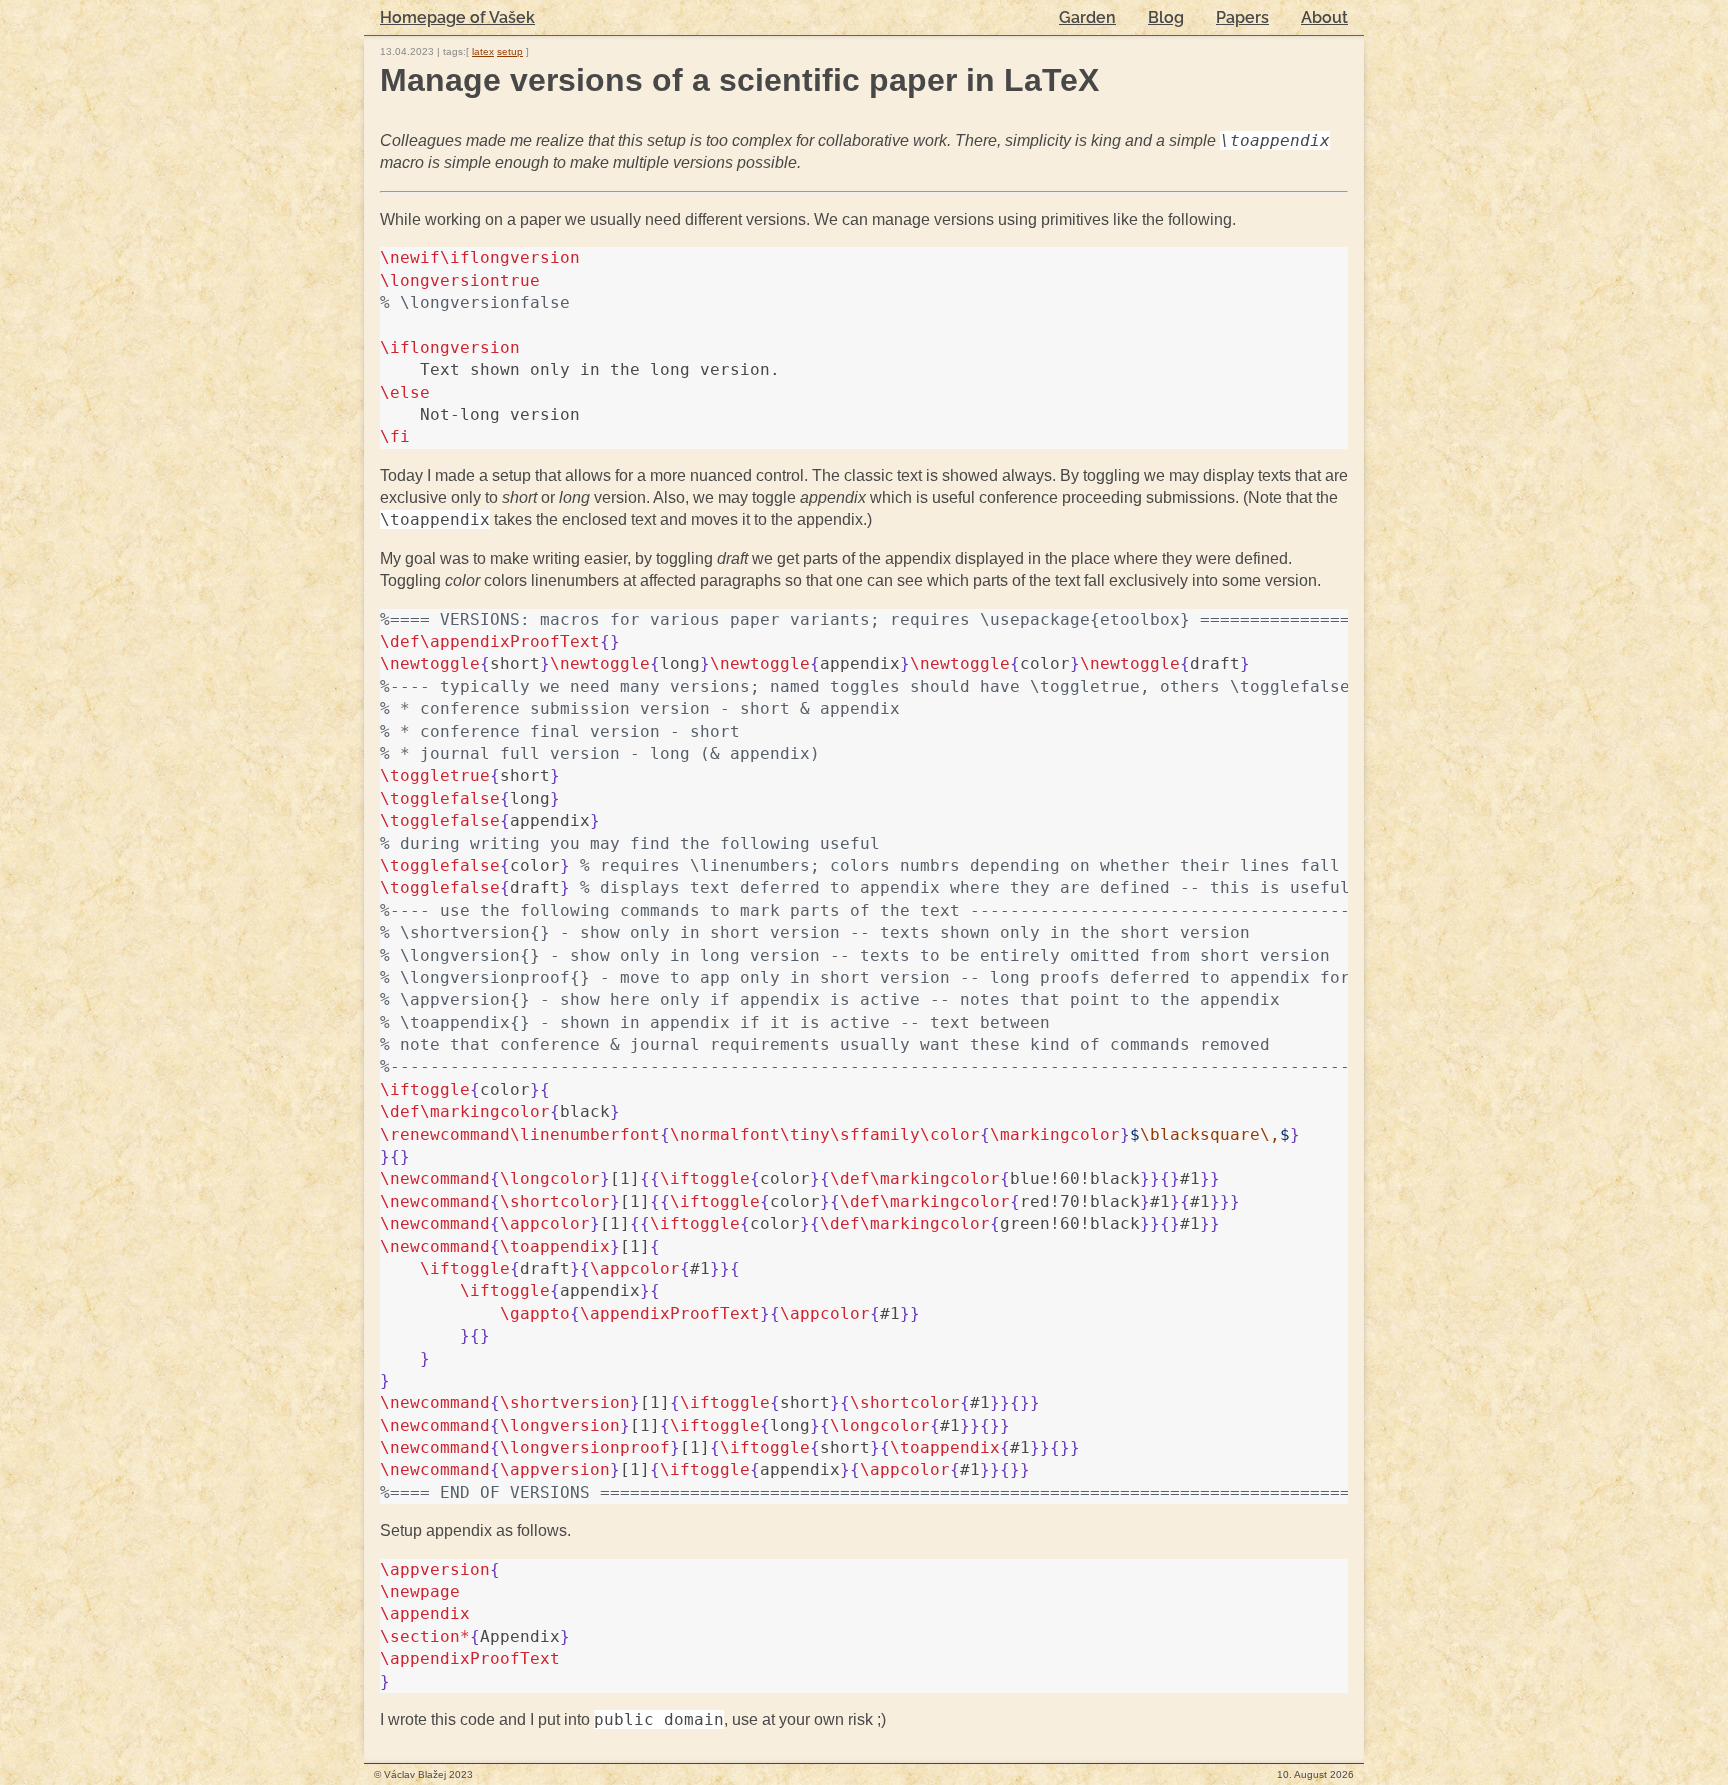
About (1324, 17)
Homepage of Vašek (457, 17)
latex (483, 51)
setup (510, 51)
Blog (1166, 17)
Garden (1087, 17)
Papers (1242, 17)
